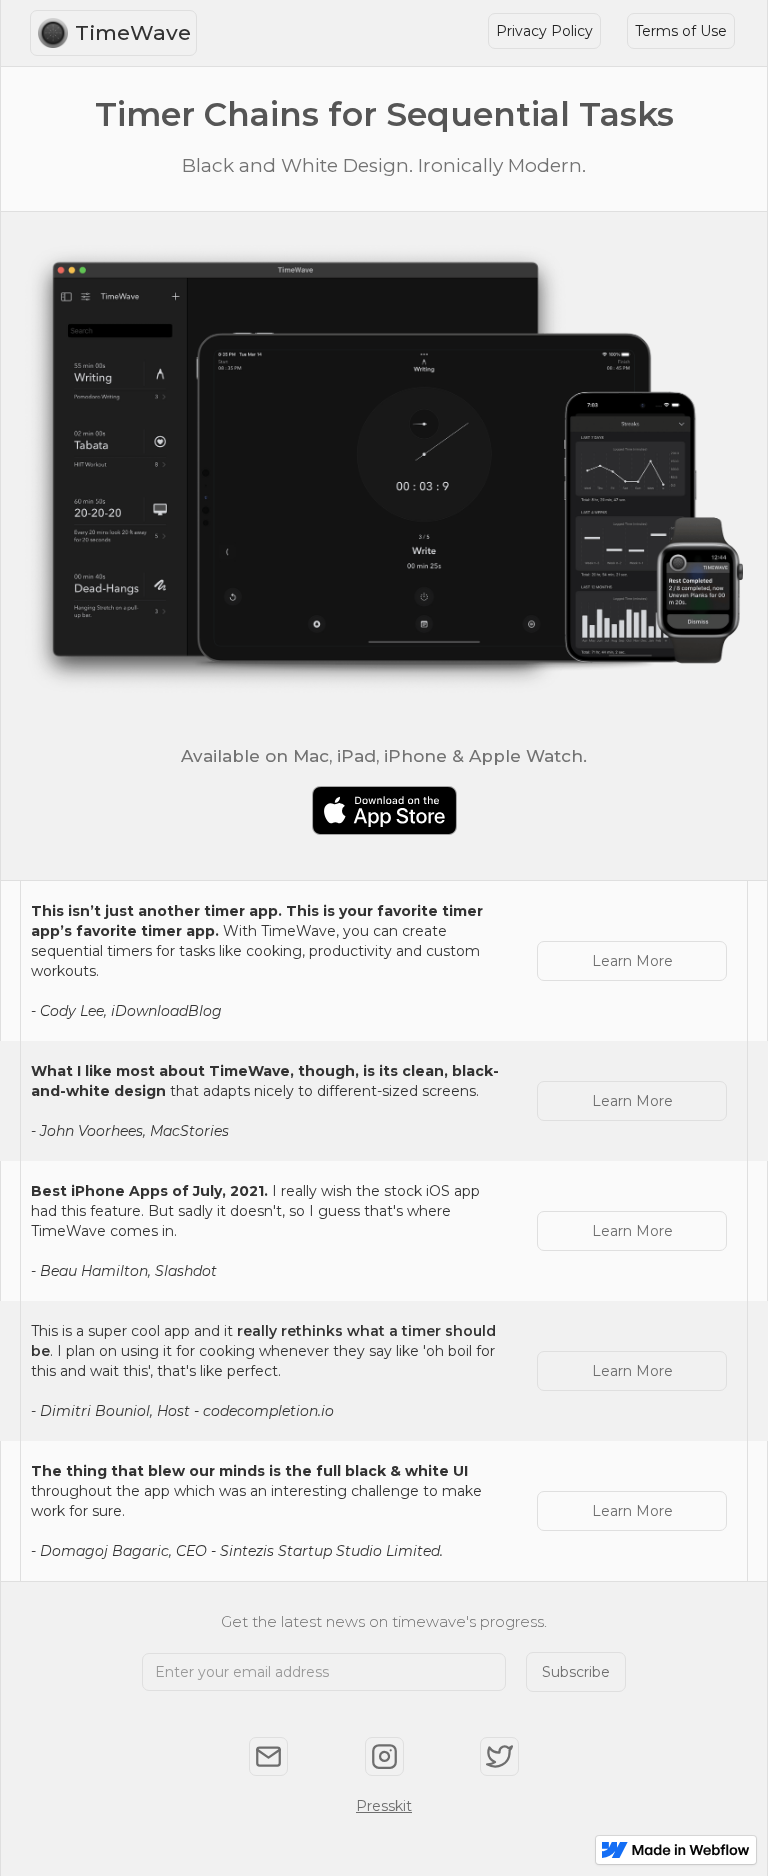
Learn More (632, 961)
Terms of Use (681, 31)
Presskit (384, 1806)
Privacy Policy (544, 31)
